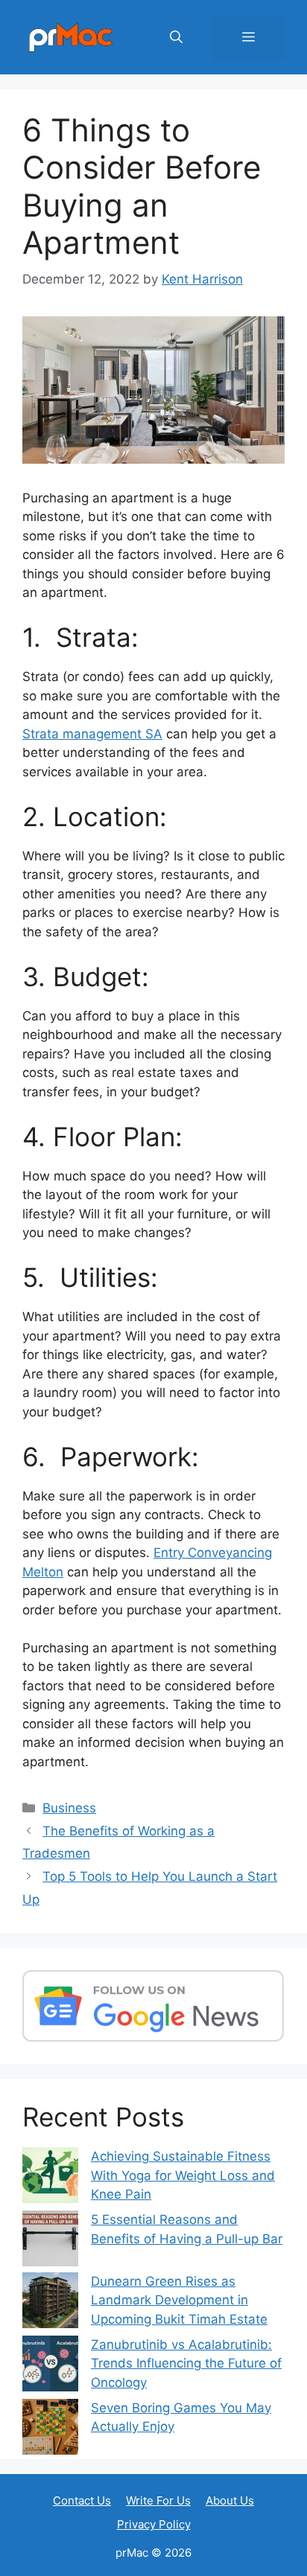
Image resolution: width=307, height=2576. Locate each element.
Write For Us (158, 2500)
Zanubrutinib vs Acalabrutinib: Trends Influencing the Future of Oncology (186, 2364)
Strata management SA (92, 734)
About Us (230, 2500)
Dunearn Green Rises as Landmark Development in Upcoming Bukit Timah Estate (179, 2300)
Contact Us (82, 2500)
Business (69, 1808)
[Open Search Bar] (176, 37)
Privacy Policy (154, 2524)
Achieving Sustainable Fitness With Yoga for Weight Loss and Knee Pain (183, 2175)
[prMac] (71, 36)
